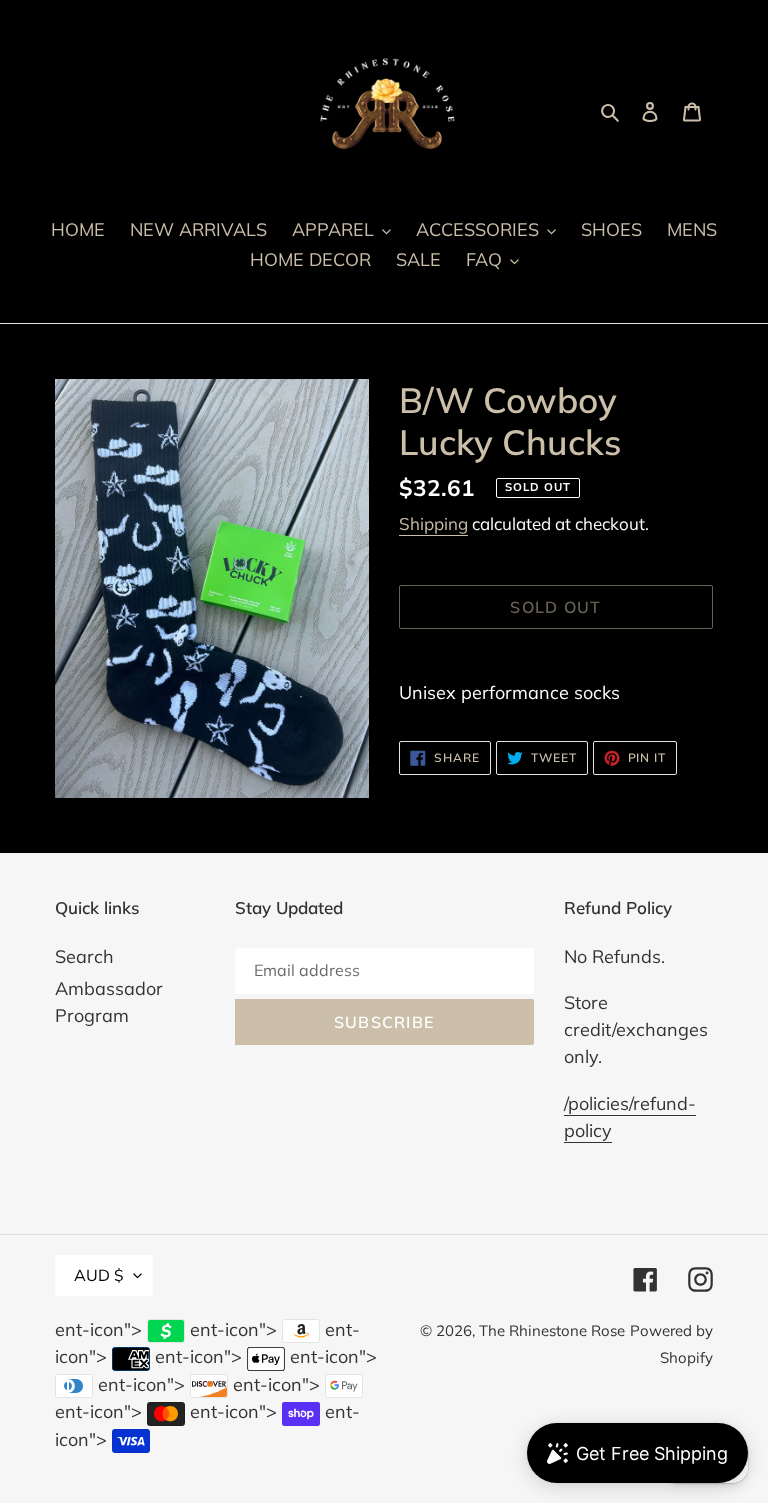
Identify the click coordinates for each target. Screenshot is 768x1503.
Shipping (433, 523)
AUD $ (99, 1275)
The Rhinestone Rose (552, 1330)
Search (84, 956)
